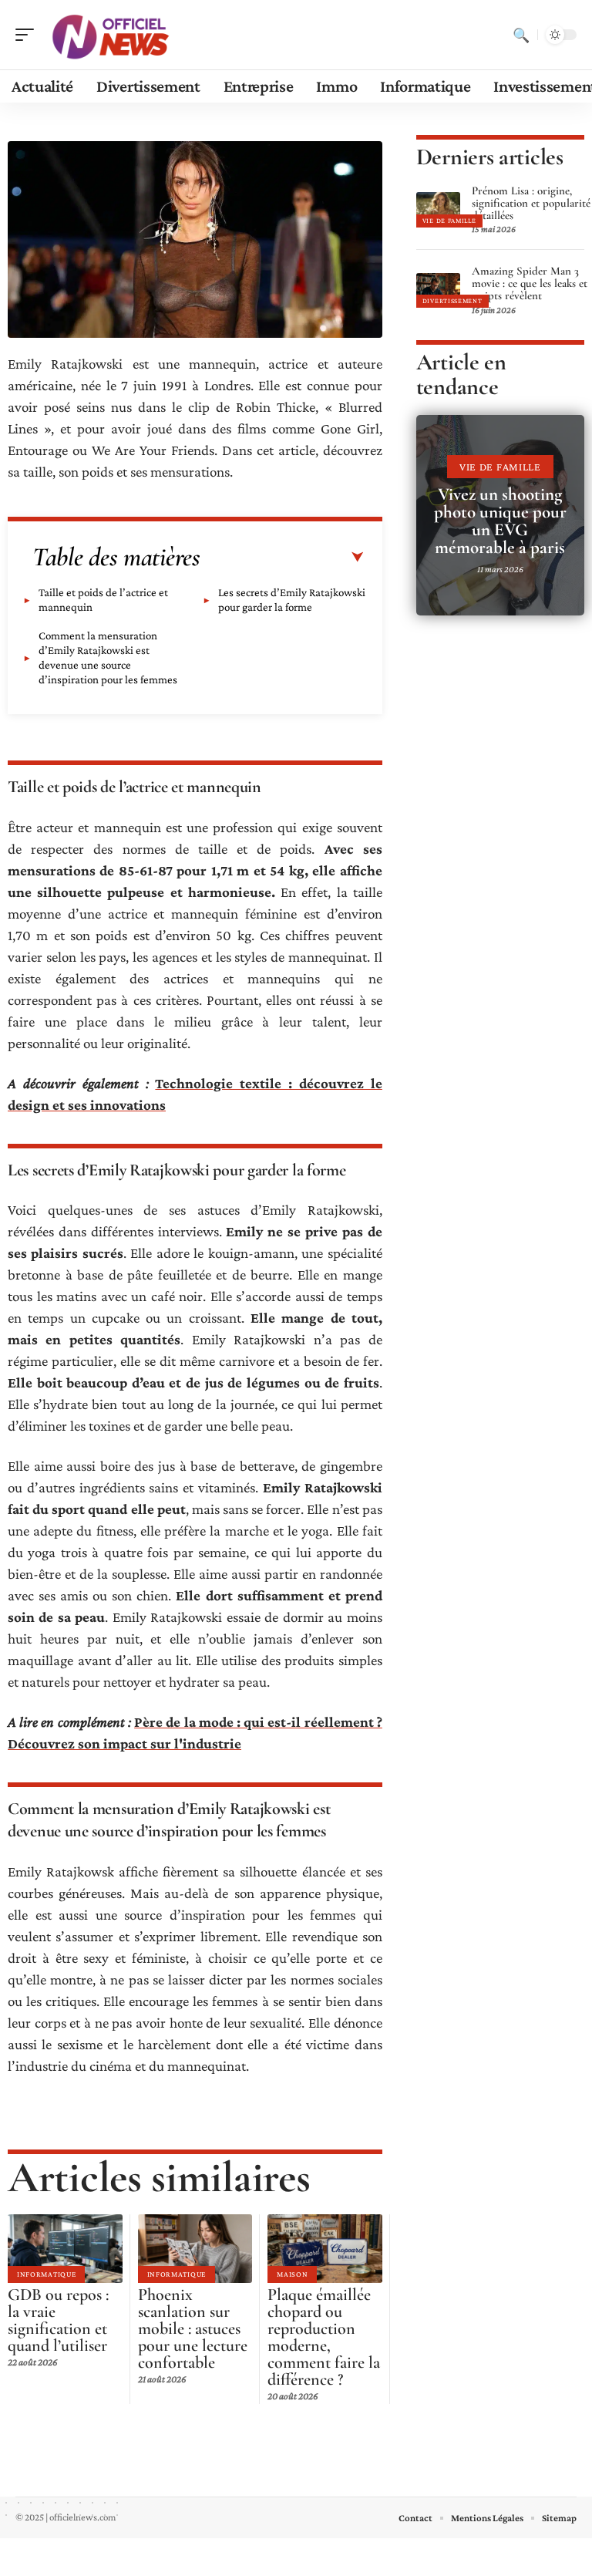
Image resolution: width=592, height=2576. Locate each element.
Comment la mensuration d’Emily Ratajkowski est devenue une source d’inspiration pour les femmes (108, 657)
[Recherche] (521, 35)
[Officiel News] (111, 35)
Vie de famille (449, 221)
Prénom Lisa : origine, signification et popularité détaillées (531, 203)
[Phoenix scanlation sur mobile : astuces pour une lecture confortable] (195, 2249)
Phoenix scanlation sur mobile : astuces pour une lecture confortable (193, 2328)
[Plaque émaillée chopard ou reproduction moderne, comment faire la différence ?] (325, 2249)
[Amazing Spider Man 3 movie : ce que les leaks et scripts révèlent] (438, 290)
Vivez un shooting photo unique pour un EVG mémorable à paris (500, 521)
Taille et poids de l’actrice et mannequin (103, 600)
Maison (292, 2274)
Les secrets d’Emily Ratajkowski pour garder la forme (292, 600)
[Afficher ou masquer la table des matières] (282, 558)
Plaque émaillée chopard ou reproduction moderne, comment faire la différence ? (324, 2337)
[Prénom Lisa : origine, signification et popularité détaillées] (438, 209)
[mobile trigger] (29, 35)
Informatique (46, 2274)
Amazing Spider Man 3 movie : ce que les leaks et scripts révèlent (530, 283)
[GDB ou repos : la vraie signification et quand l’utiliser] (65, 2249)
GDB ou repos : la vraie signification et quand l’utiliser (58, 2320)
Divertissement (452, 301)
